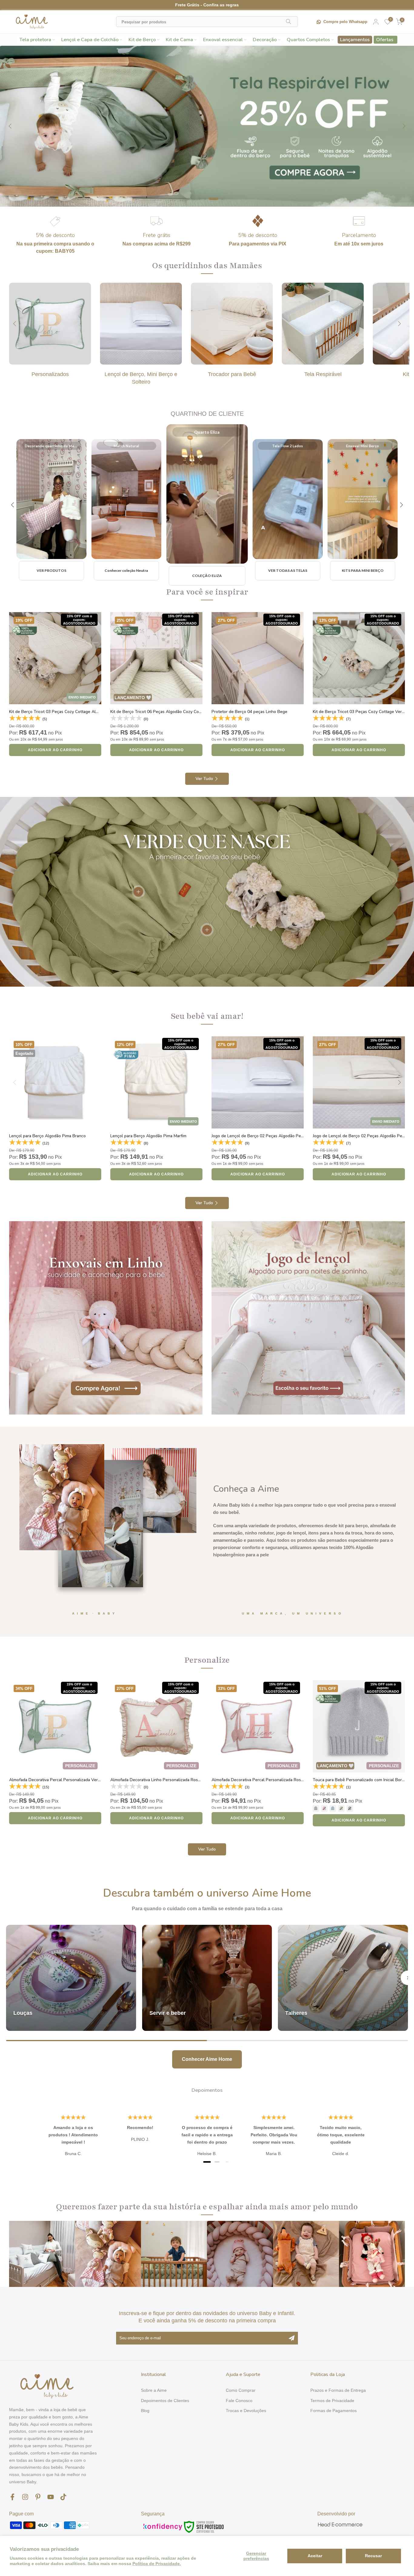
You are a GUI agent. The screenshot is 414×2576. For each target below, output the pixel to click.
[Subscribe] (292, 2338)
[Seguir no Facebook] (12, 2497)
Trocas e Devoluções (246, 2411)
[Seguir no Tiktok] (63, 2497)
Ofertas (385, 40)
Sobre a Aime (154, 2390)
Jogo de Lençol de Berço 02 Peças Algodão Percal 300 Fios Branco (276, 1136)
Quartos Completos (308, 40)
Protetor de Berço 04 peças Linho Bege (249, 712)
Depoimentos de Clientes (165, 2401)
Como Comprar (241, 2390)
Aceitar (315, 2556)
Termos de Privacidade (332, 2401)
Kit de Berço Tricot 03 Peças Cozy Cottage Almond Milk (62, 712)
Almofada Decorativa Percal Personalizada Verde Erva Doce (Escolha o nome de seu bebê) (96, 1780)
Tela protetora (35, 40)
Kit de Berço (142, 40)
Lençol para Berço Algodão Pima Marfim (148, 1136)
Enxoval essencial (223, 40)
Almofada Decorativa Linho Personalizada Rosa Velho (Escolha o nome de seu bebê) (191, 1780)
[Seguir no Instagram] (25, 2497)
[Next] (403, 126)
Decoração (265, 40)
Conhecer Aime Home (207, 2059)
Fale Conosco (239, 2401)
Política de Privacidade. (157, 2564)
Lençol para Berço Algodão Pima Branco (47, 1136)
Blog (145, 2411)
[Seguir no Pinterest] (38, 2497)
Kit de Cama (179, 40)
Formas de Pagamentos (334, 2411)
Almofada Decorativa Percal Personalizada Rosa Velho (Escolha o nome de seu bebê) (293, 1780)
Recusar (373, 2556)
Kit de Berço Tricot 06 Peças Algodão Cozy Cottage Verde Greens (174, 712)
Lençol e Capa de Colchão (90, 40)
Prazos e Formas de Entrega (338, 2390)
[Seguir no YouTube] (51, 2497)
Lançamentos (355, 40)
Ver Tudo (204, 779)
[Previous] (11, 126)
